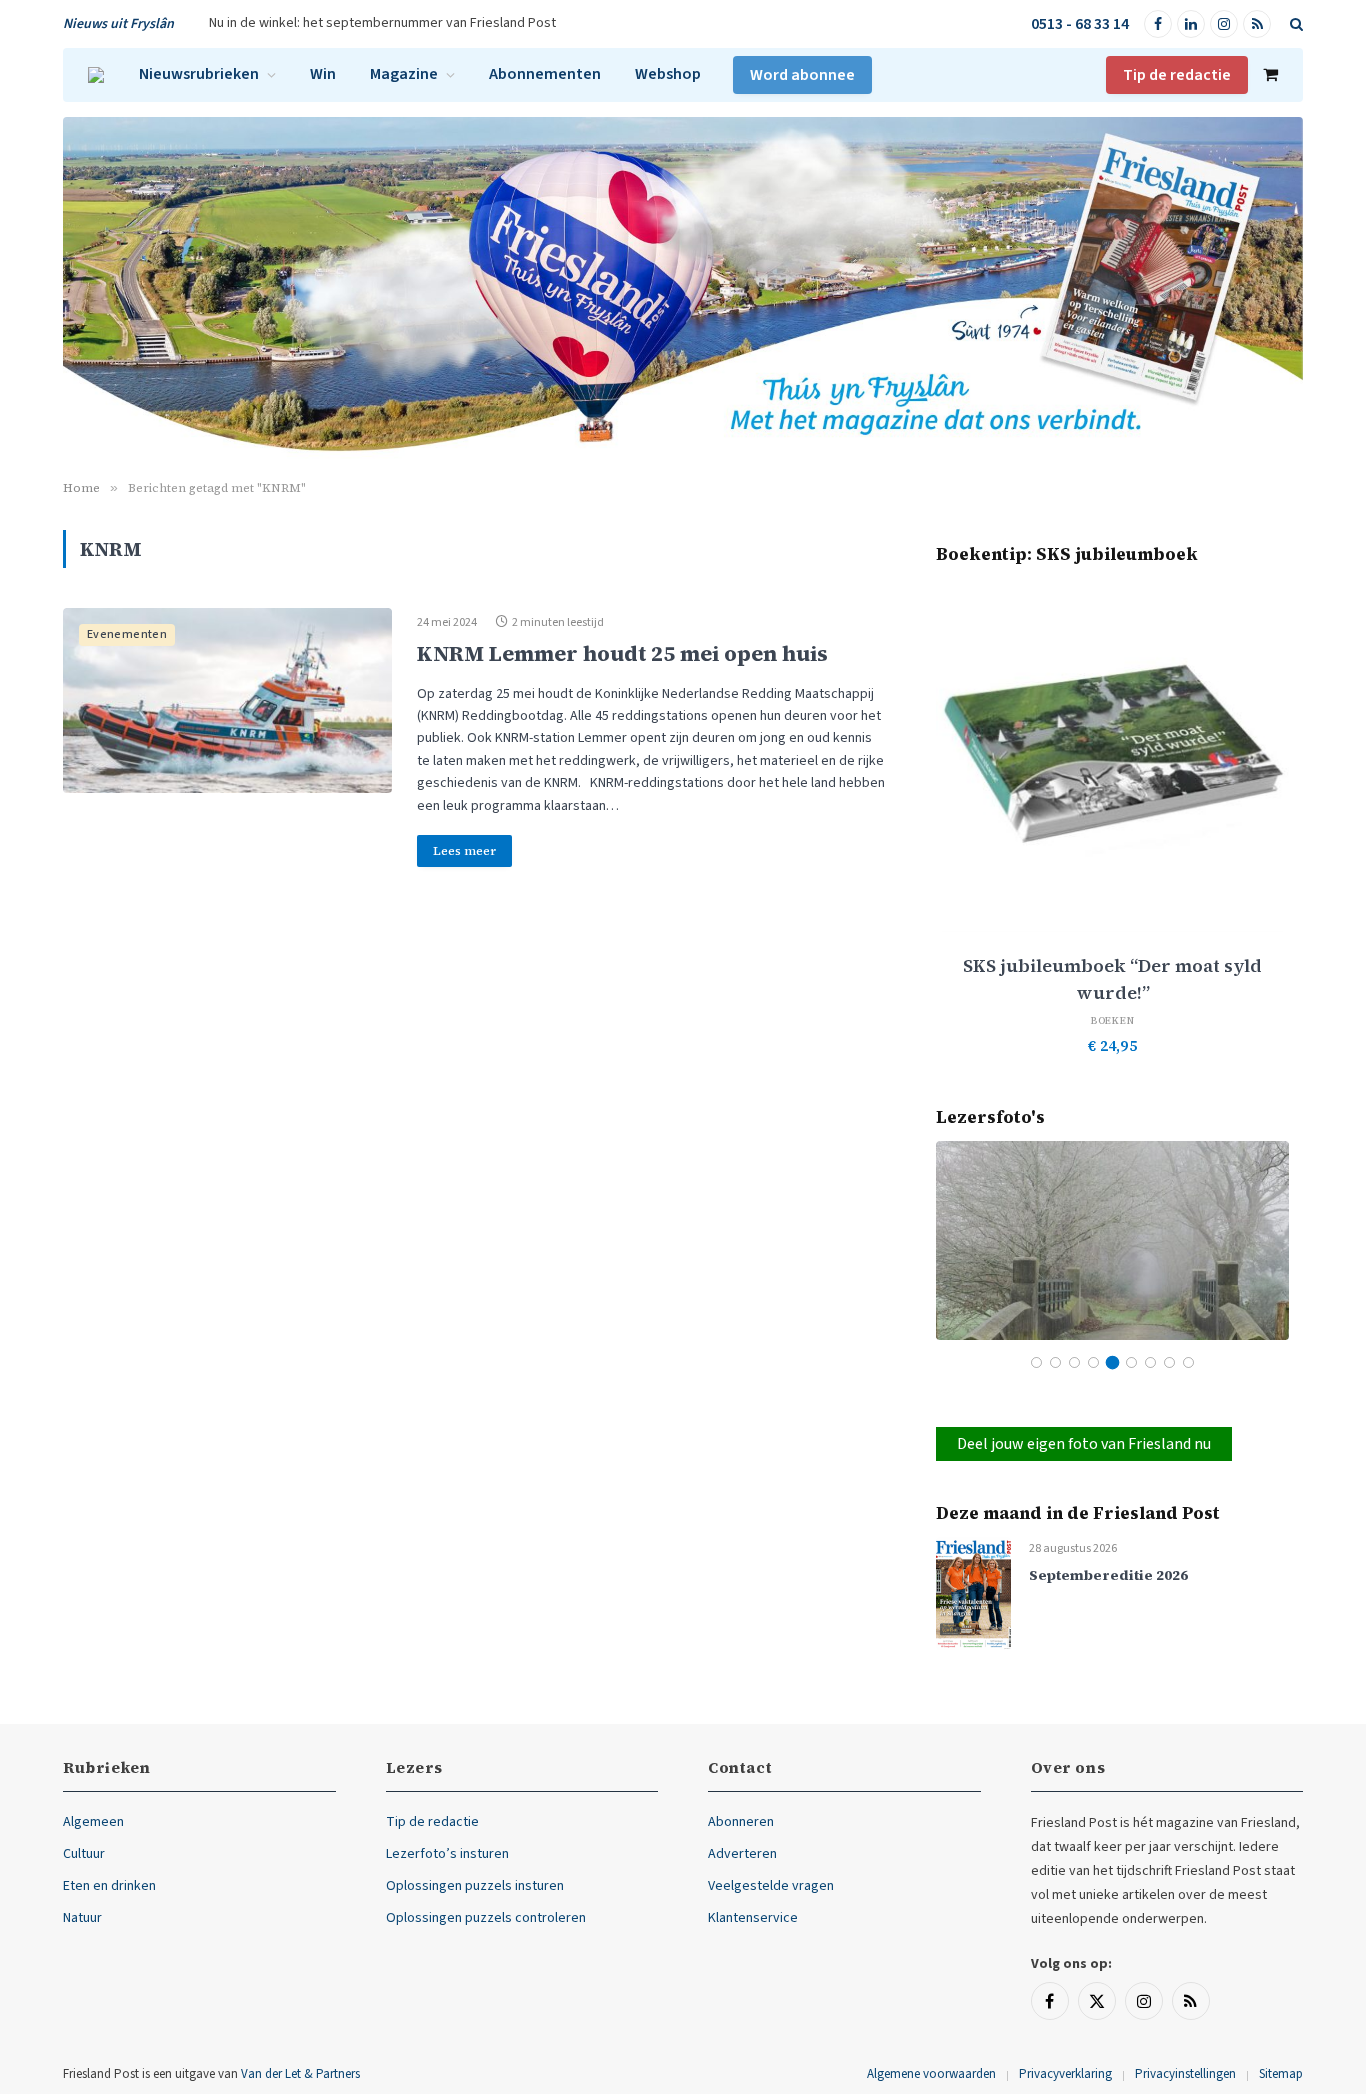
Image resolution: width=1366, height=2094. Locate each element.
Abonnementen (545, 74)
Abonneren (741, 1822)
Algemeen (93, 1822)
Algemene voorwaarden (931, 2074)
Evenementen (127, 634)
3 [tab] (1074, 1362)
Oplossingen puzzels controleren (486, 1918)
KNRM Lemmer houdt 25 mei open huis (622, 653)
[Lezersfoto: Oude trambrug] (1112, 1240)
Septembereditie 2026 (1108, 1575)
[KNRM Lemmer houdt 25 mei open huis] (227, 700)
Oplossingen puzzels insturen (475, 1886)
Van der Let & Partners (300, 2074)
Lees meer (464, 851)
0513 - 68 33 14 (1080, 24)
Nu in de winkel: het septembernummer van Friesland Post (382, 23)
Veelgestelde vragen (771, 1886)
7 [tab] (1150, 1362)
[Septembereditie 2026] (973, 1593)
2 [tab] (1055, 1362)
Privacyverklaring (1065, 2074)
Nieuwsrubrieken (199, 74)
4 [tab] (1093, 1362)
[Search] (1294, 24)
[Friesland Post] (96, 75)
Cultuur (84, 1854)
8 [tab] (1169, 1362)
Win (323, 74)
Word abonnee (802, 75)
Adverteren (742, 1854)
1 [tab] (1036, 1362)
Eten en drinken (109, 1886)
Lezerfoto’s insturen (447, 1854)
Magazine (404, 74)
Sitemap (1281, 2074)
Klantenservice (753, 1918)
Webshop (668, 74)
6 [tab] (1131, 1362)
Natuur (82, 1918)
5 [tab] (1112, 1362)
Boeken (1113, 1020)
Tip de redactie (1177, 75)
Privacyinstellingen (1185, 2074)
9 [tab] (1188, 1362)
